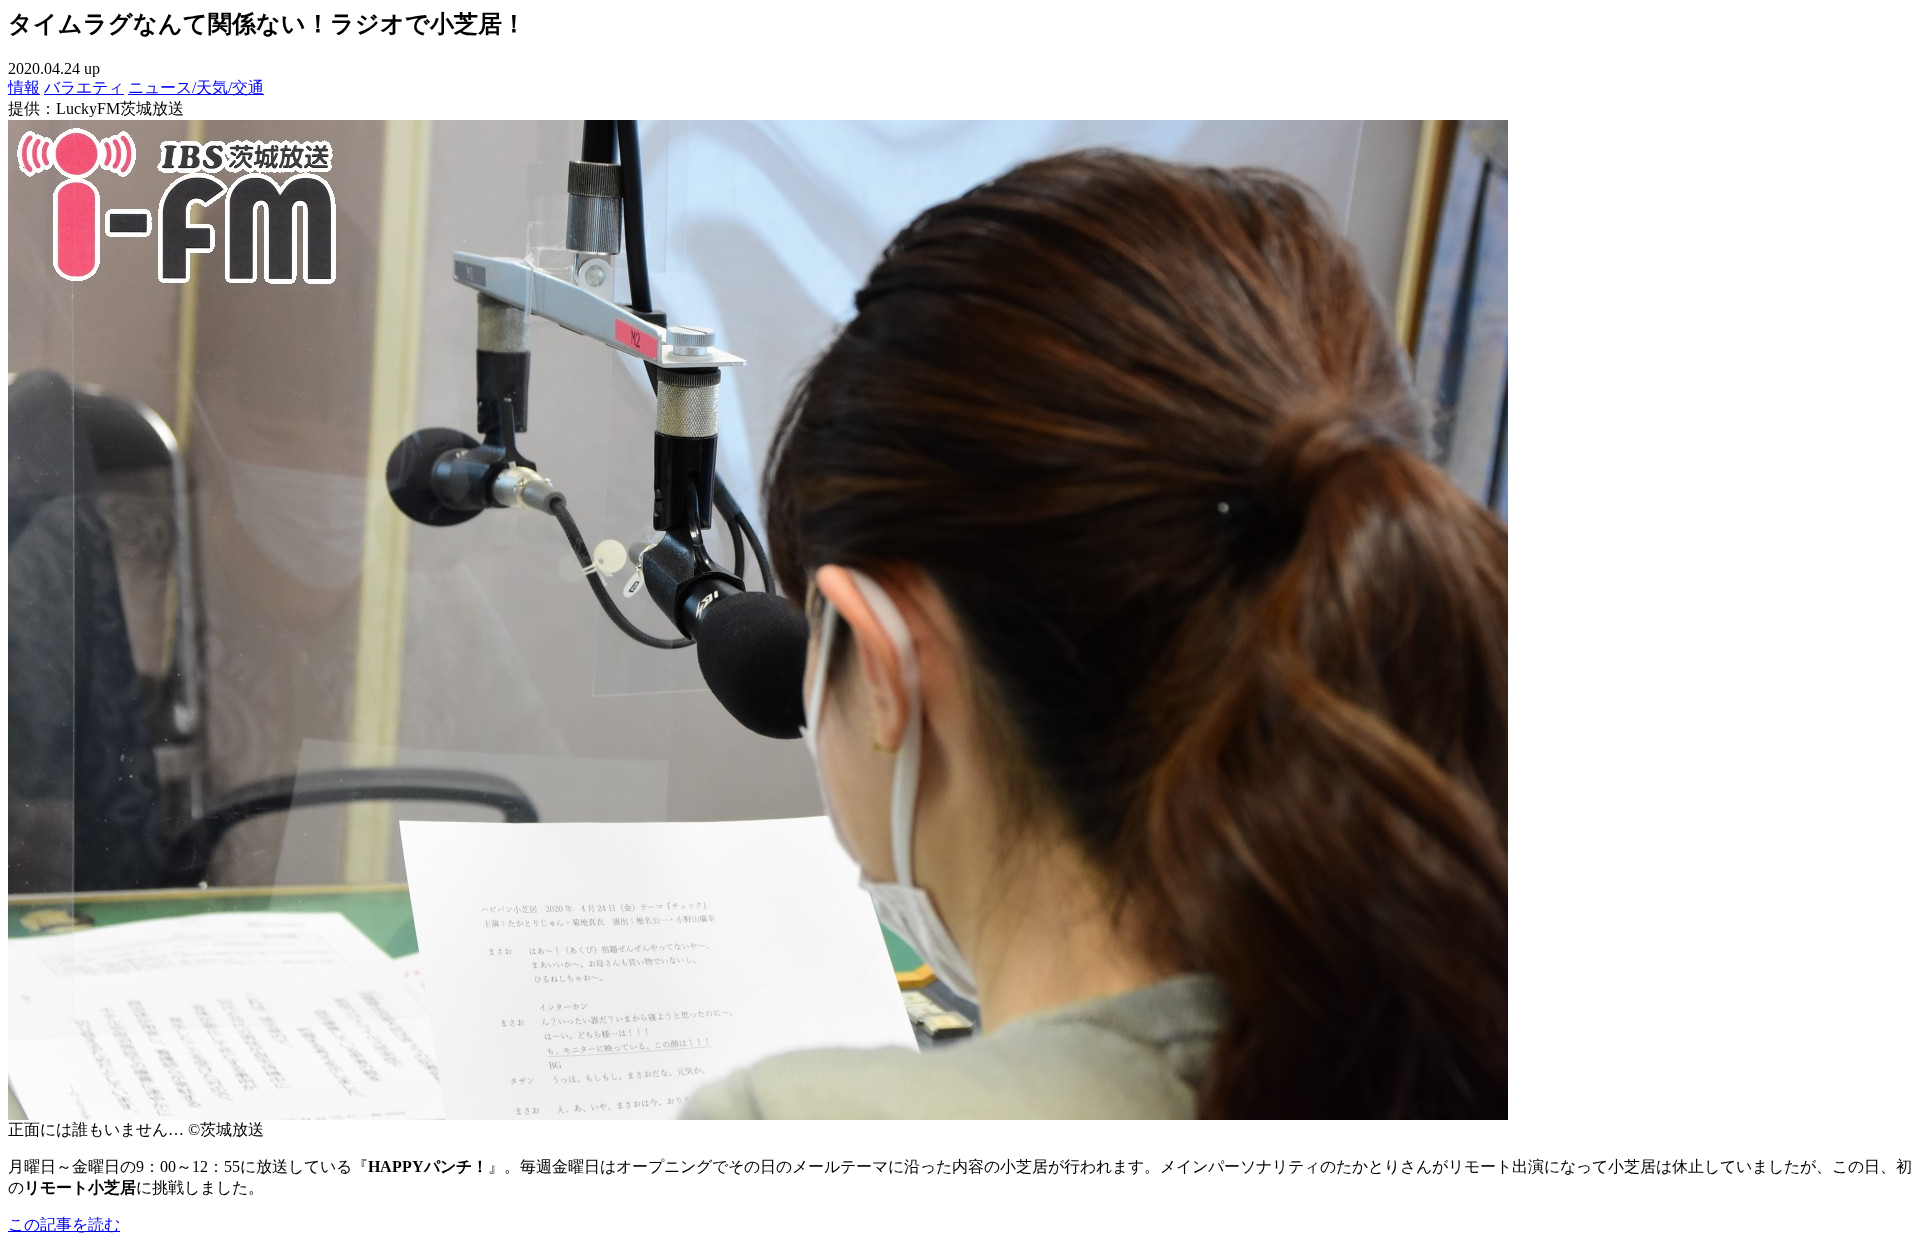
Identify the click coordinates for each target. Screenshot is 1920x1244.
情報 (24, 87)
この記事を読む (64, 1224)
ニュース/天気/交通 (196, 87)
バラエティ (84, 87)
